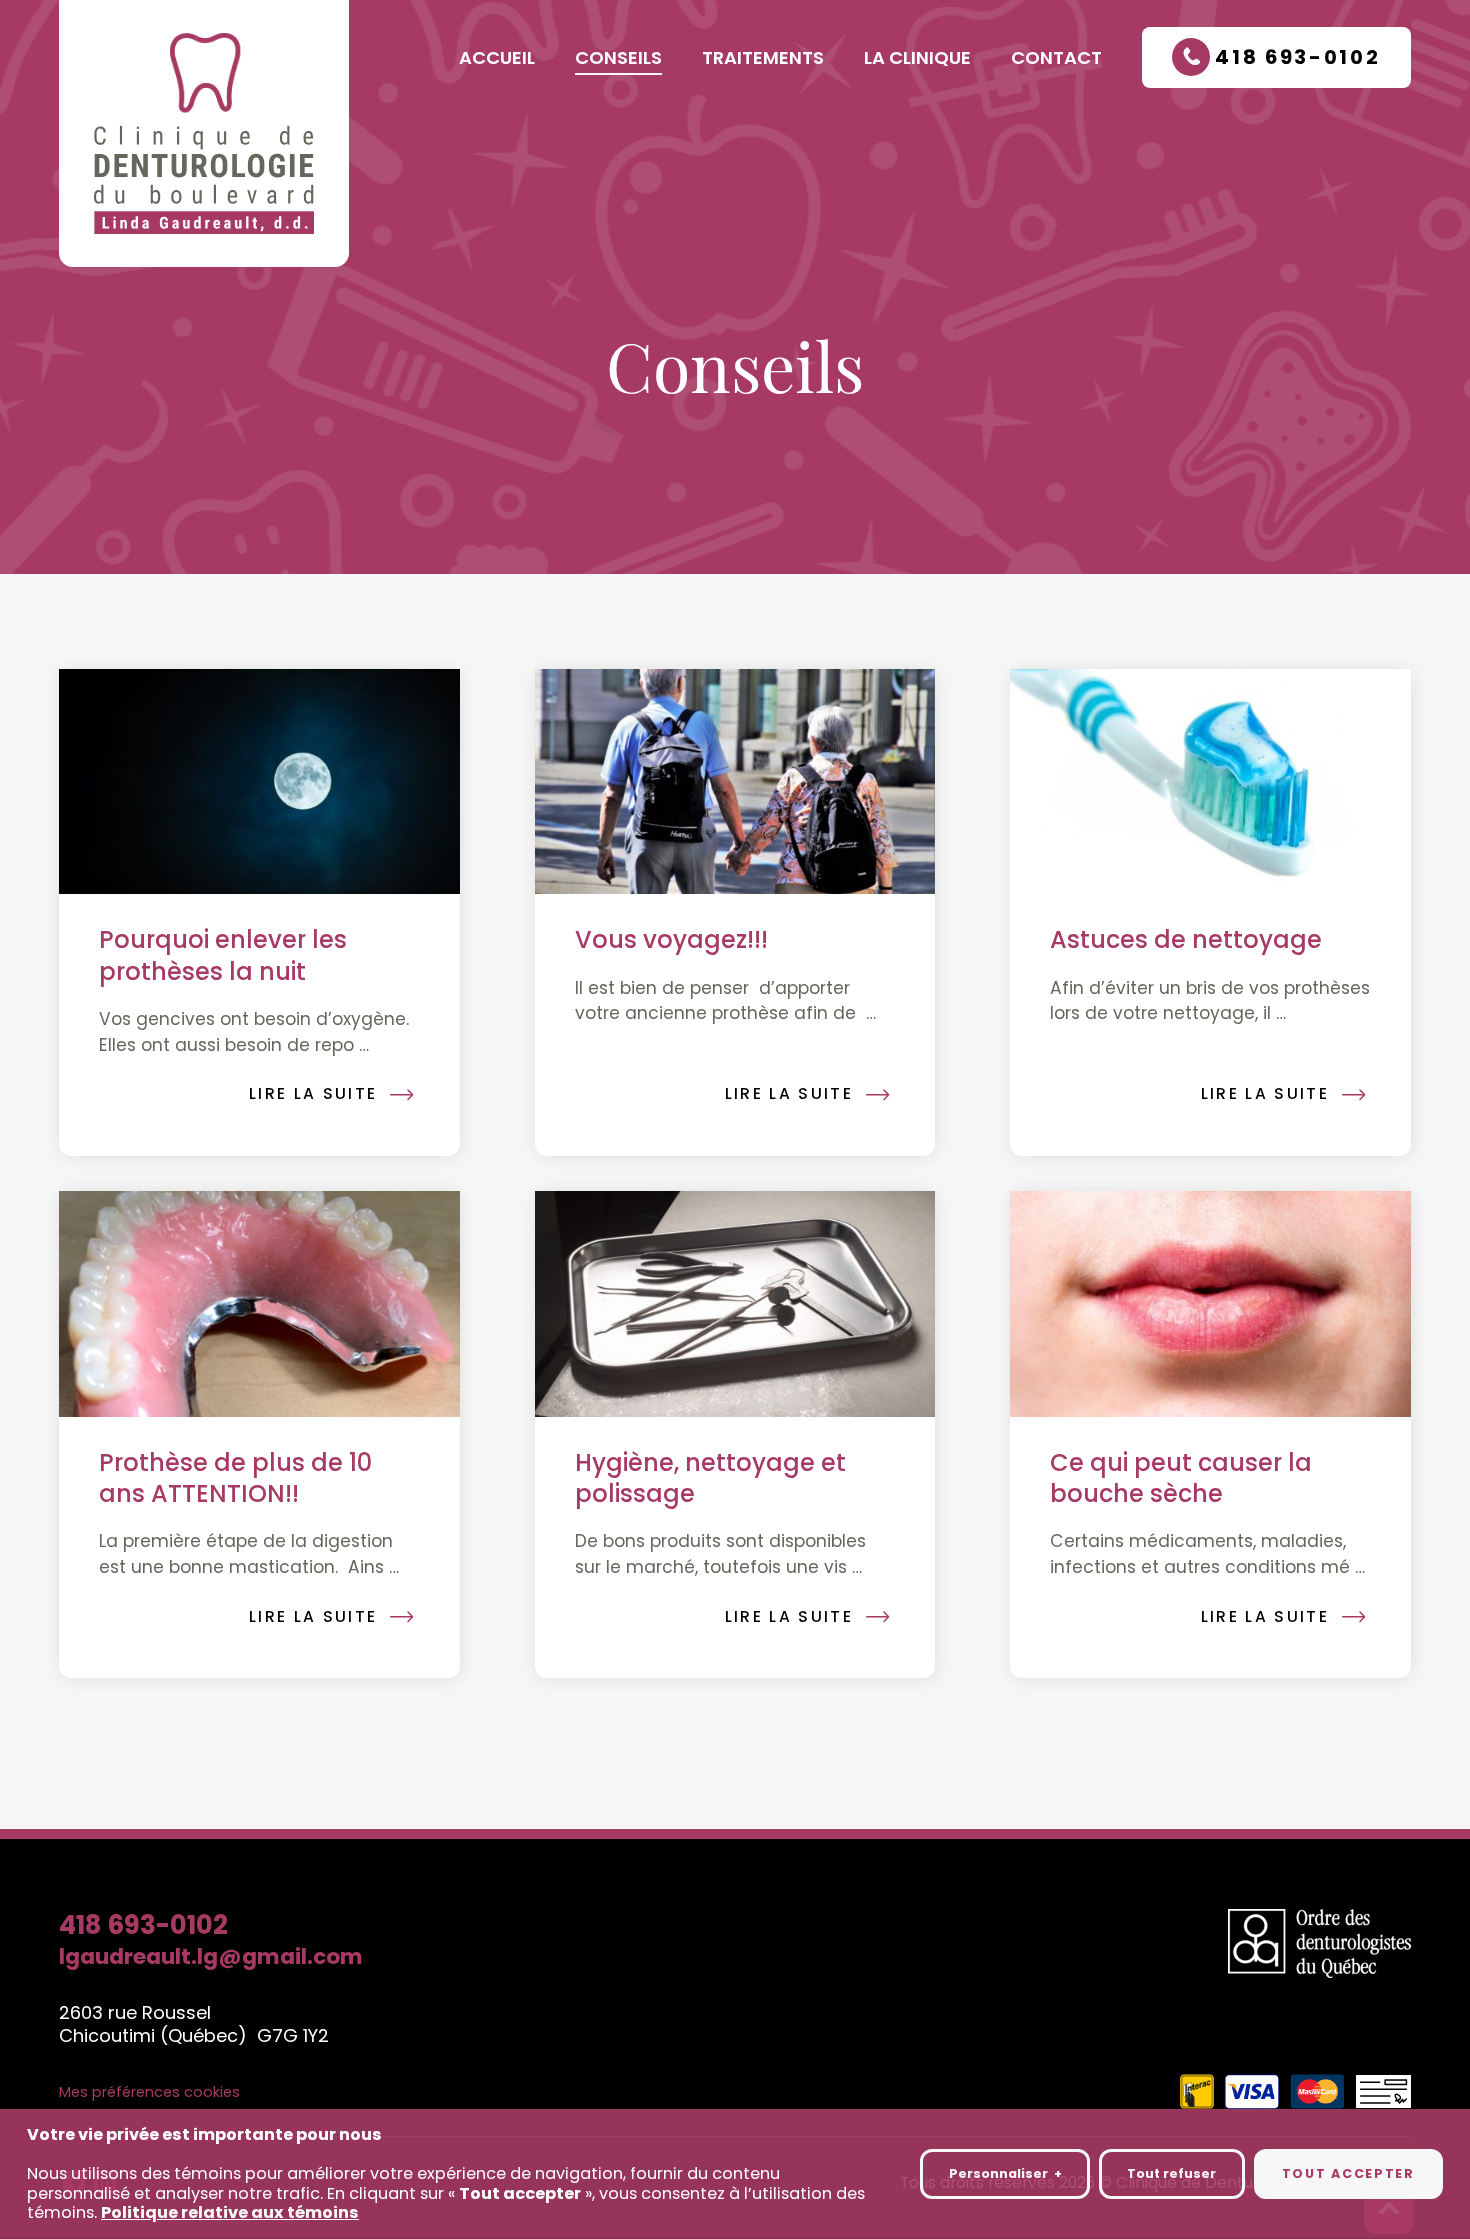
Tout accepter (1348, 2173)
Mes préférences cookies (149, 2092)
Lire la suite (313, 1093)
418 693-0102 (143, 1926)
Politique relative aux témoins (230, 2211)
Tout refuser (1171, 2173)
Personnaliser (1005, 2173)
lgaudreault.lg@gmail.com (211, 1957)
